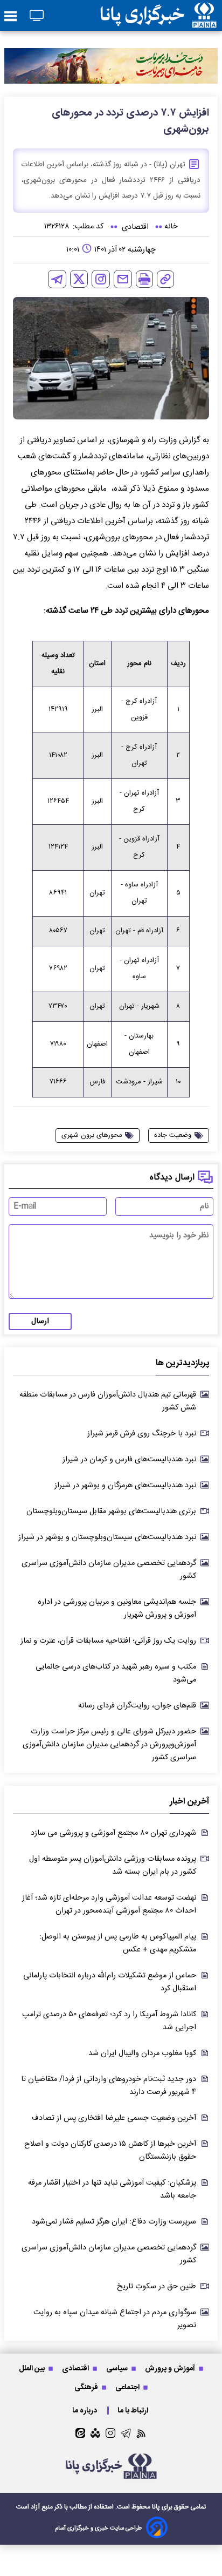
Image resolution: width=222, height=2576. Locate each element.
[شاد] (95, 2433)
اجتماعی (128, 2387)
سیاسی (118, 2368)
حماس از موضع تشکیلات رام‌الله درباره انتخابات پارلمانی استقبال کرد (110, 1982)
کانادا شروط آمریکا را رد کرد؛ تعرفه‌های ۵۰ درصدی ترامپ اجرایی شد (109, 2021)
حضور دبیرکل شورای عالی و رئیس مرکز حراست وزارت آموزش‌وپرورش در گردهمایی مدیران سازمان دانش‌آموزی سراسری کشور (109, 1745)
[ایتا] (80, 2433)
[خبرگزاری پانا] (158, 15)
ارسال (40, 1321)
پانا (156, 2507)
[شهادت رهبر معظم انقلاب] (111, 66)
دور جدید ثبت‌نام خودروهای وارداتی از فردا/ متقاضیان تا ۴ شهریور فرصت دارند (109, 2086)
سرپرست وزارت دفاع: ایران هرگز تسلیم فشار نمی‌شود (114, 2222)
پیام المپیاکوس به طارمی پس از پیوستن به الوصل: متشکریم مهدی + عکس (118, 1943)
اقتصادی (76, 2368)
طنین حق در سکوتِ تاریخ (157, 2287)
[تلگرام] (57, 279)
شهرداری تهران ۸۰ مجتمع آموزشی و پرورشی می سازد (113, 1833)
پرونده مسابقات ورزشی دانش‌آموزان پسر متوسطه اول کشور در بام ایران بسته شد (113, 1866)
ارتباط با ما (134, 2411)
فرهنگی (87, 2387)
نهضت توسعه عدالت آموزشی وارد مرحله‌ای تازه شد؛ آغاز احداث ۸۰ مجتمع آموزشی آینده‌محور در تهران (109, 1904)
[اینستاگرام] (101, 279)
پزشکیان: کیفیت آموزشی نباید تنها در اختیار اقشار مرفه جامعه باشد (112, 2189)
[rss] (141, 2433)
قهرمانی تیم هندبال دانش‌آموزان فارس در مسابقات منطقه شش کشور (108, 1401)
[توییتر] (79, 279)
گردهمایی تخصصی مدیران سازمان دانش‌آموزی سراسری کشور (109, 1570)
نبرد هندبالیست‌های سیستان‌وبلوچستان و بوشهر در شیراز (107, 1537)
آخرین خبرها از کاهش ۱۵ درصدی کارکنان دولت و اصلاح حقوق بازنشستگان (110, 2151)
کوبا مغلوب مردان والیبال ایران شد (142, 2053)
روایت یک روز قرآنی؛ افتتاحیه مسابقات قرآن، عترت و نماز (108, 1641)
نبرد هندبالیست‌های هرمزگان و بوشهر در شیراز (125, 1486)
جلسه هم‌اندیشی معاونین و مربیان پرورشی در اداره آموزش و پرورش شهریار (117, 1609)
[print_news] (144, 279)
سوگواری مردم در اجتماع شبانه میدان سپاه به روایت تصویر (115, 2319)
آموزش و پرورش (171, 2368)
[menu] (11, 17)
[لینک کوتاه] (165, 279)
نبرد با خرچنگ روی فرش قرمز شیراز (142, 1434)
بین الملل (33, 2368)
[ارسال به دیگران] (123, 279)
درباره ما (85, 2411)
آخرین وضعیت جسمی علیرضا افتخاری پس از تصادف (114, 2118)
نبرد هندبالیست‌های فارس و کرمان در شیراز (129, 1460)
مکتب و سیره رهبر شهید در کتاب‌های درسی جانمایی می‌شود (116, 1673)
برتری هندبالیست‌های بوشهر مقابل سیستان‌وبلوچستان (111, 1511)
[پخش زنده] (37, 16)
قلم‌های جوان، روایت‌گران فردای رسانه (137, 1706)
